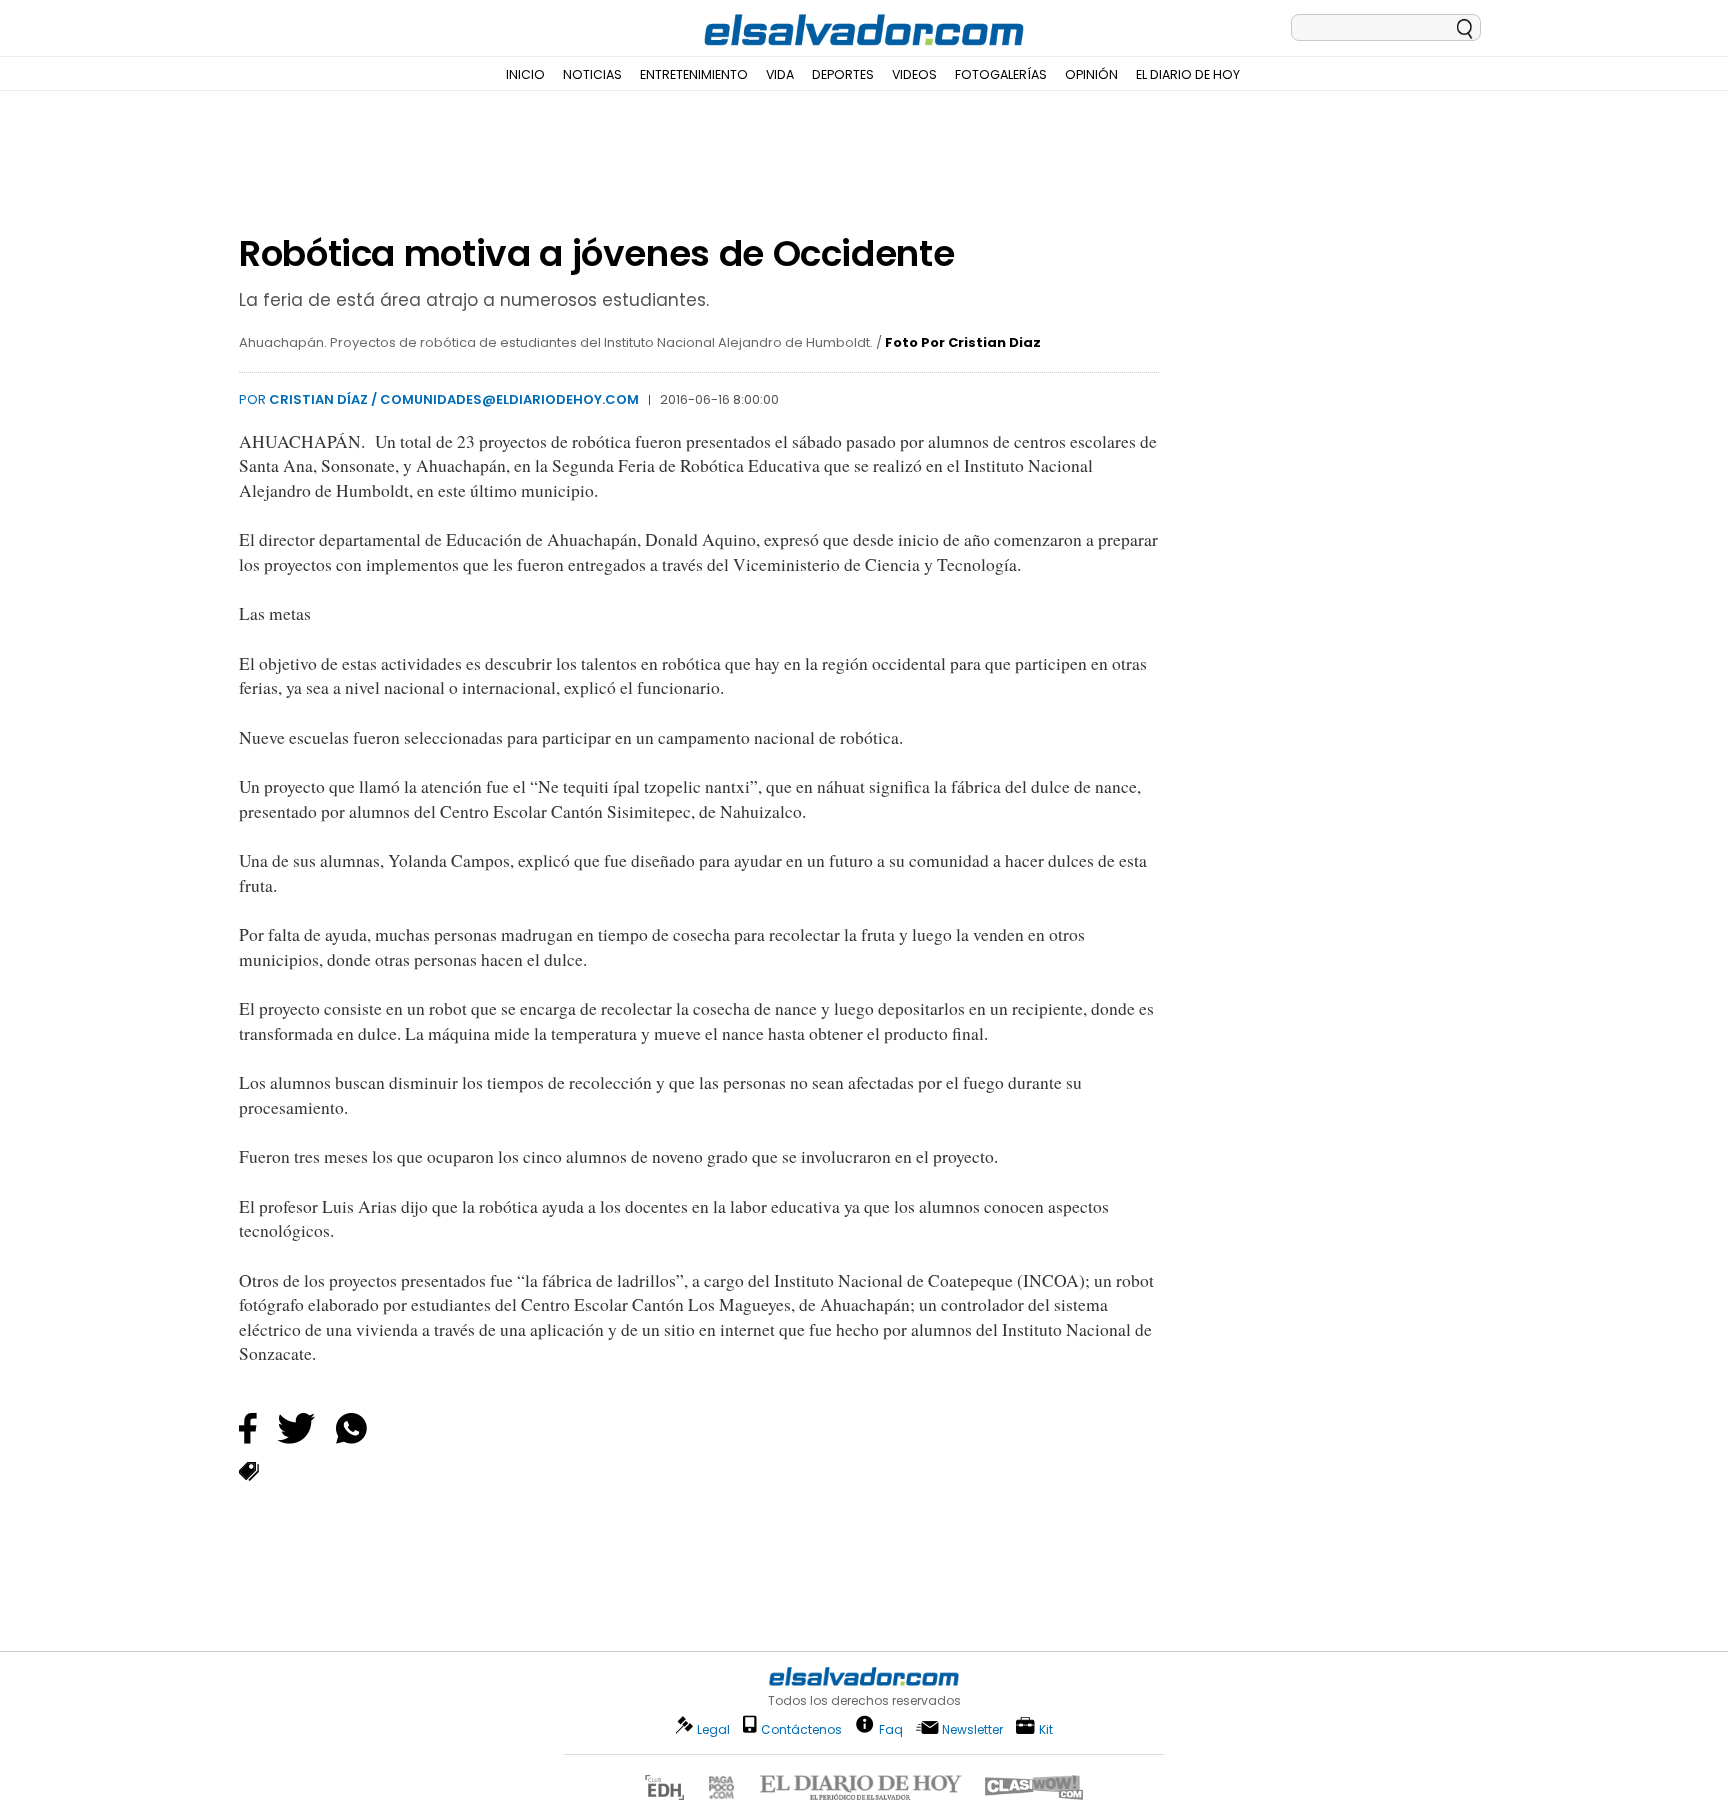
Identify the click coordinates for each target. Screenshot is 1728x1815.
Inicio (525, 74)
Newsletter (972, 1729)
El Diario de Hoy (1188, 74)
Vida (780, 74)
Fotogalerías (1001, 74)
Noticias (592, 74)
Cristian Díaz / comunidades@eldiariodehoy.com (454, 399)
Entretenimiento (694, 74)
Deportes (843, 74)
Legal (713, 1729)
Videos (914, 74)
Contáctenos (801, 1729)
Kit (1046, 1728)
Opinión (1091, 74)
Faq (891, 1728)
